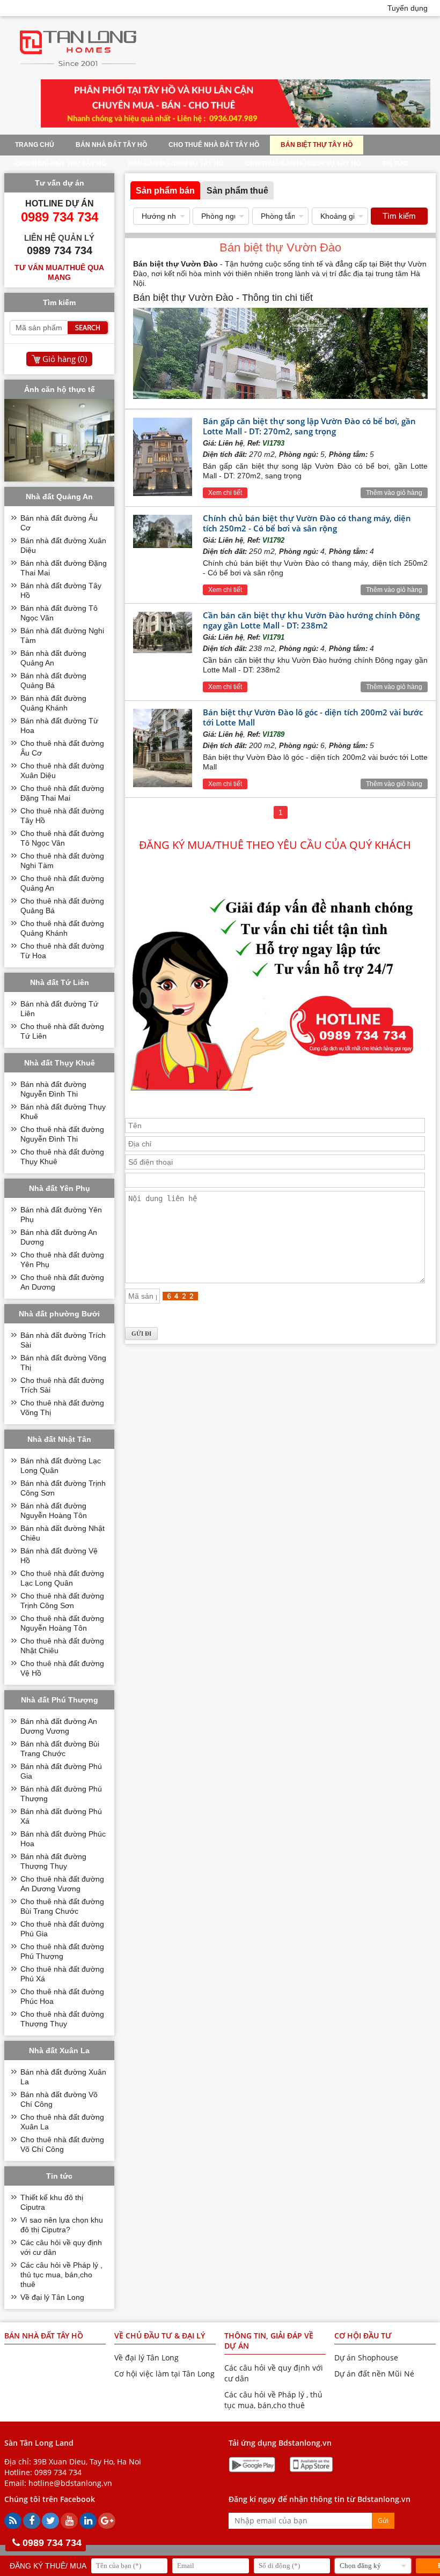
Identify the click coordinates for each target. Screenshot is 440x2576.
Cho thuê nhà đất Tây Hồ (214, 145)
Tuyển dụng (408, 8)
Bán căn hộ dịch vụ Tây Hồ (176, 164)
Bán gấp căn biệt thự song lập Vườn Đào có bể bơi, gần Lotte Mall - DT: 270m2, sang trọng (309, 426)
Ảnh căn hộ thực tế (60, 389)
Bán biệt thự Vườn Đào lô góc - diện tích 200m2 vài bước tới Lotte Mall (313, 717)
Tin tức (395, 164)
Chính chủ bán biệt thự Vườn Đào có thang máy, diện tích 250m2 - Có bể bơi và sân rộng (307, 523)
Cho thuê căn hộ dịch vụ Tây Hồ (303, 164)
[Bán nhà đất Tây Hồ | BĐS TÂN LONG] (78, 70)
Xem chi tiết (225, 493)
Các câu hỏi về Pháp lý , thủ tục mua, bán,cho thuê (61, 2275)
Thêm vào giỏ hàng (394, 493)
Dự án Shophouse (366, 2357)
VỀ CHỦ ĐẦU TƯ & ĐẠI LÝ (160, 2336)
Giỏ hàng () (65, 359)
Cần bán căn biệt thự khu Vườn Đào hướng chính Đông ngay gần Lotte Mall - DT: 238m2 (311, 620)
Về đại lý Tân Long (52, 2297)
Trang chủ (35, 145)
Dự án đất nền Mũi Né (374, 2374)
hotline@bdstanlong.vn (70, 2483)
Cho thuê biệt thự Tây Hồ (61, 164)
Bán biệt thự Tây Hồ (317, 145)
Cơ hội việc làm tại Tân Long (164, 2374)
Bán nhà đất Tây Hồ (111, 145)
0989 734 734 (58, 2472)
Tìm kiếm (399, 216)
